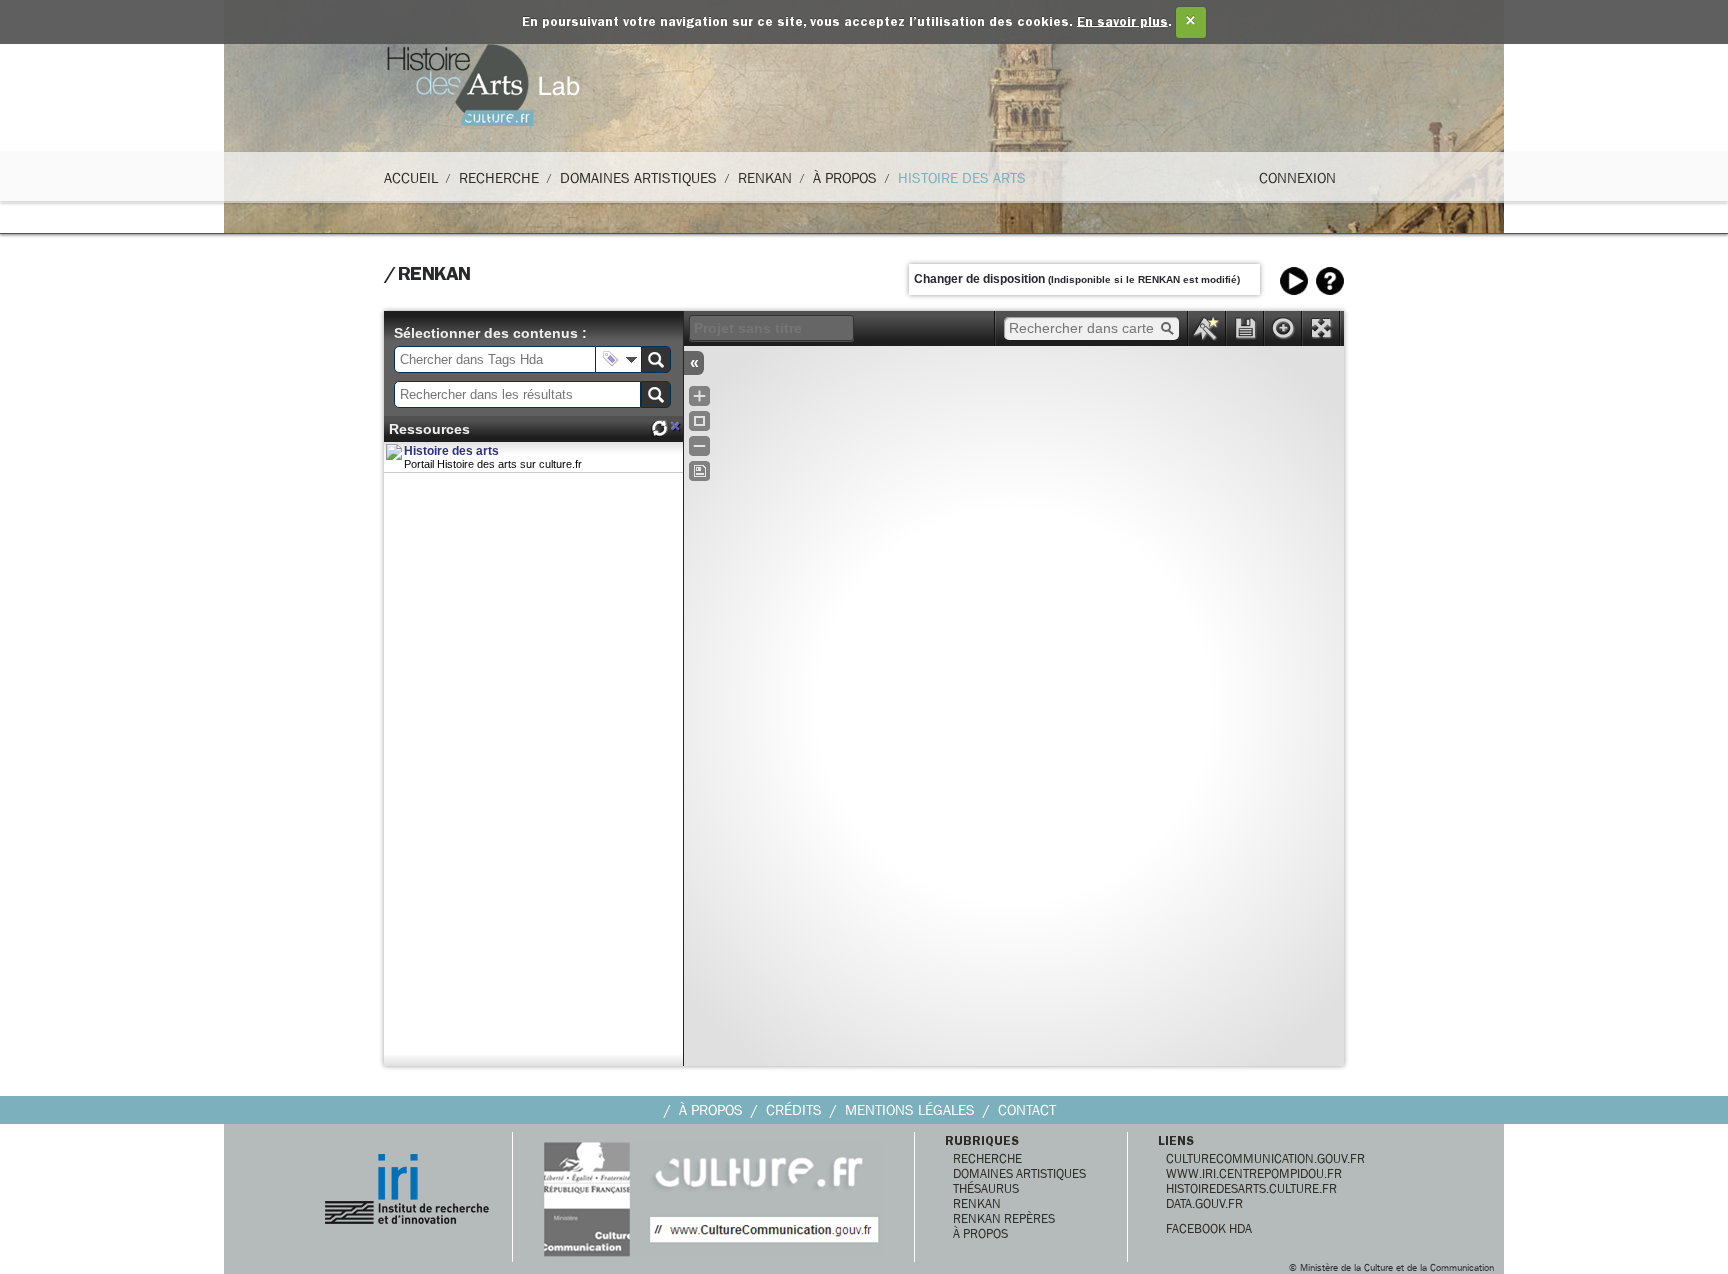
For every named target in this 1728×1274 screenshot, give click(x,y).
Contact (1027, 1110)
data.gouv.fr (1204, 1203)
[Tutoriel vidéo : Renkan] (1294, 281)
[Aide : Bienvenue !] (1330, 281)
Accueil (411, 178)
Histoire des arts (451, 451)
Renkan (765, 178)
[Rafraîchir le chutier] (659, 428)
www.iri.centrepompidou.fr (1254, 1173)
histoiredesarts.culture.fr (1251, 1188)
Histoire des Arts (962, 178)
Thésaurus (986, 1188)
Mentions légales (910, 1110)
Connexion (1297, 178)
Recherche (499, 178)
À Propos (845, 178)
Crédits (794, 1110)
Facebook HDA (1209, 1228)
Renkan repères (1004, 1218)
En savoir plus (1122, 22)
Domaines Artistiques (638, 178)
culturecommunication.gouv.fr (1265, 1158)
